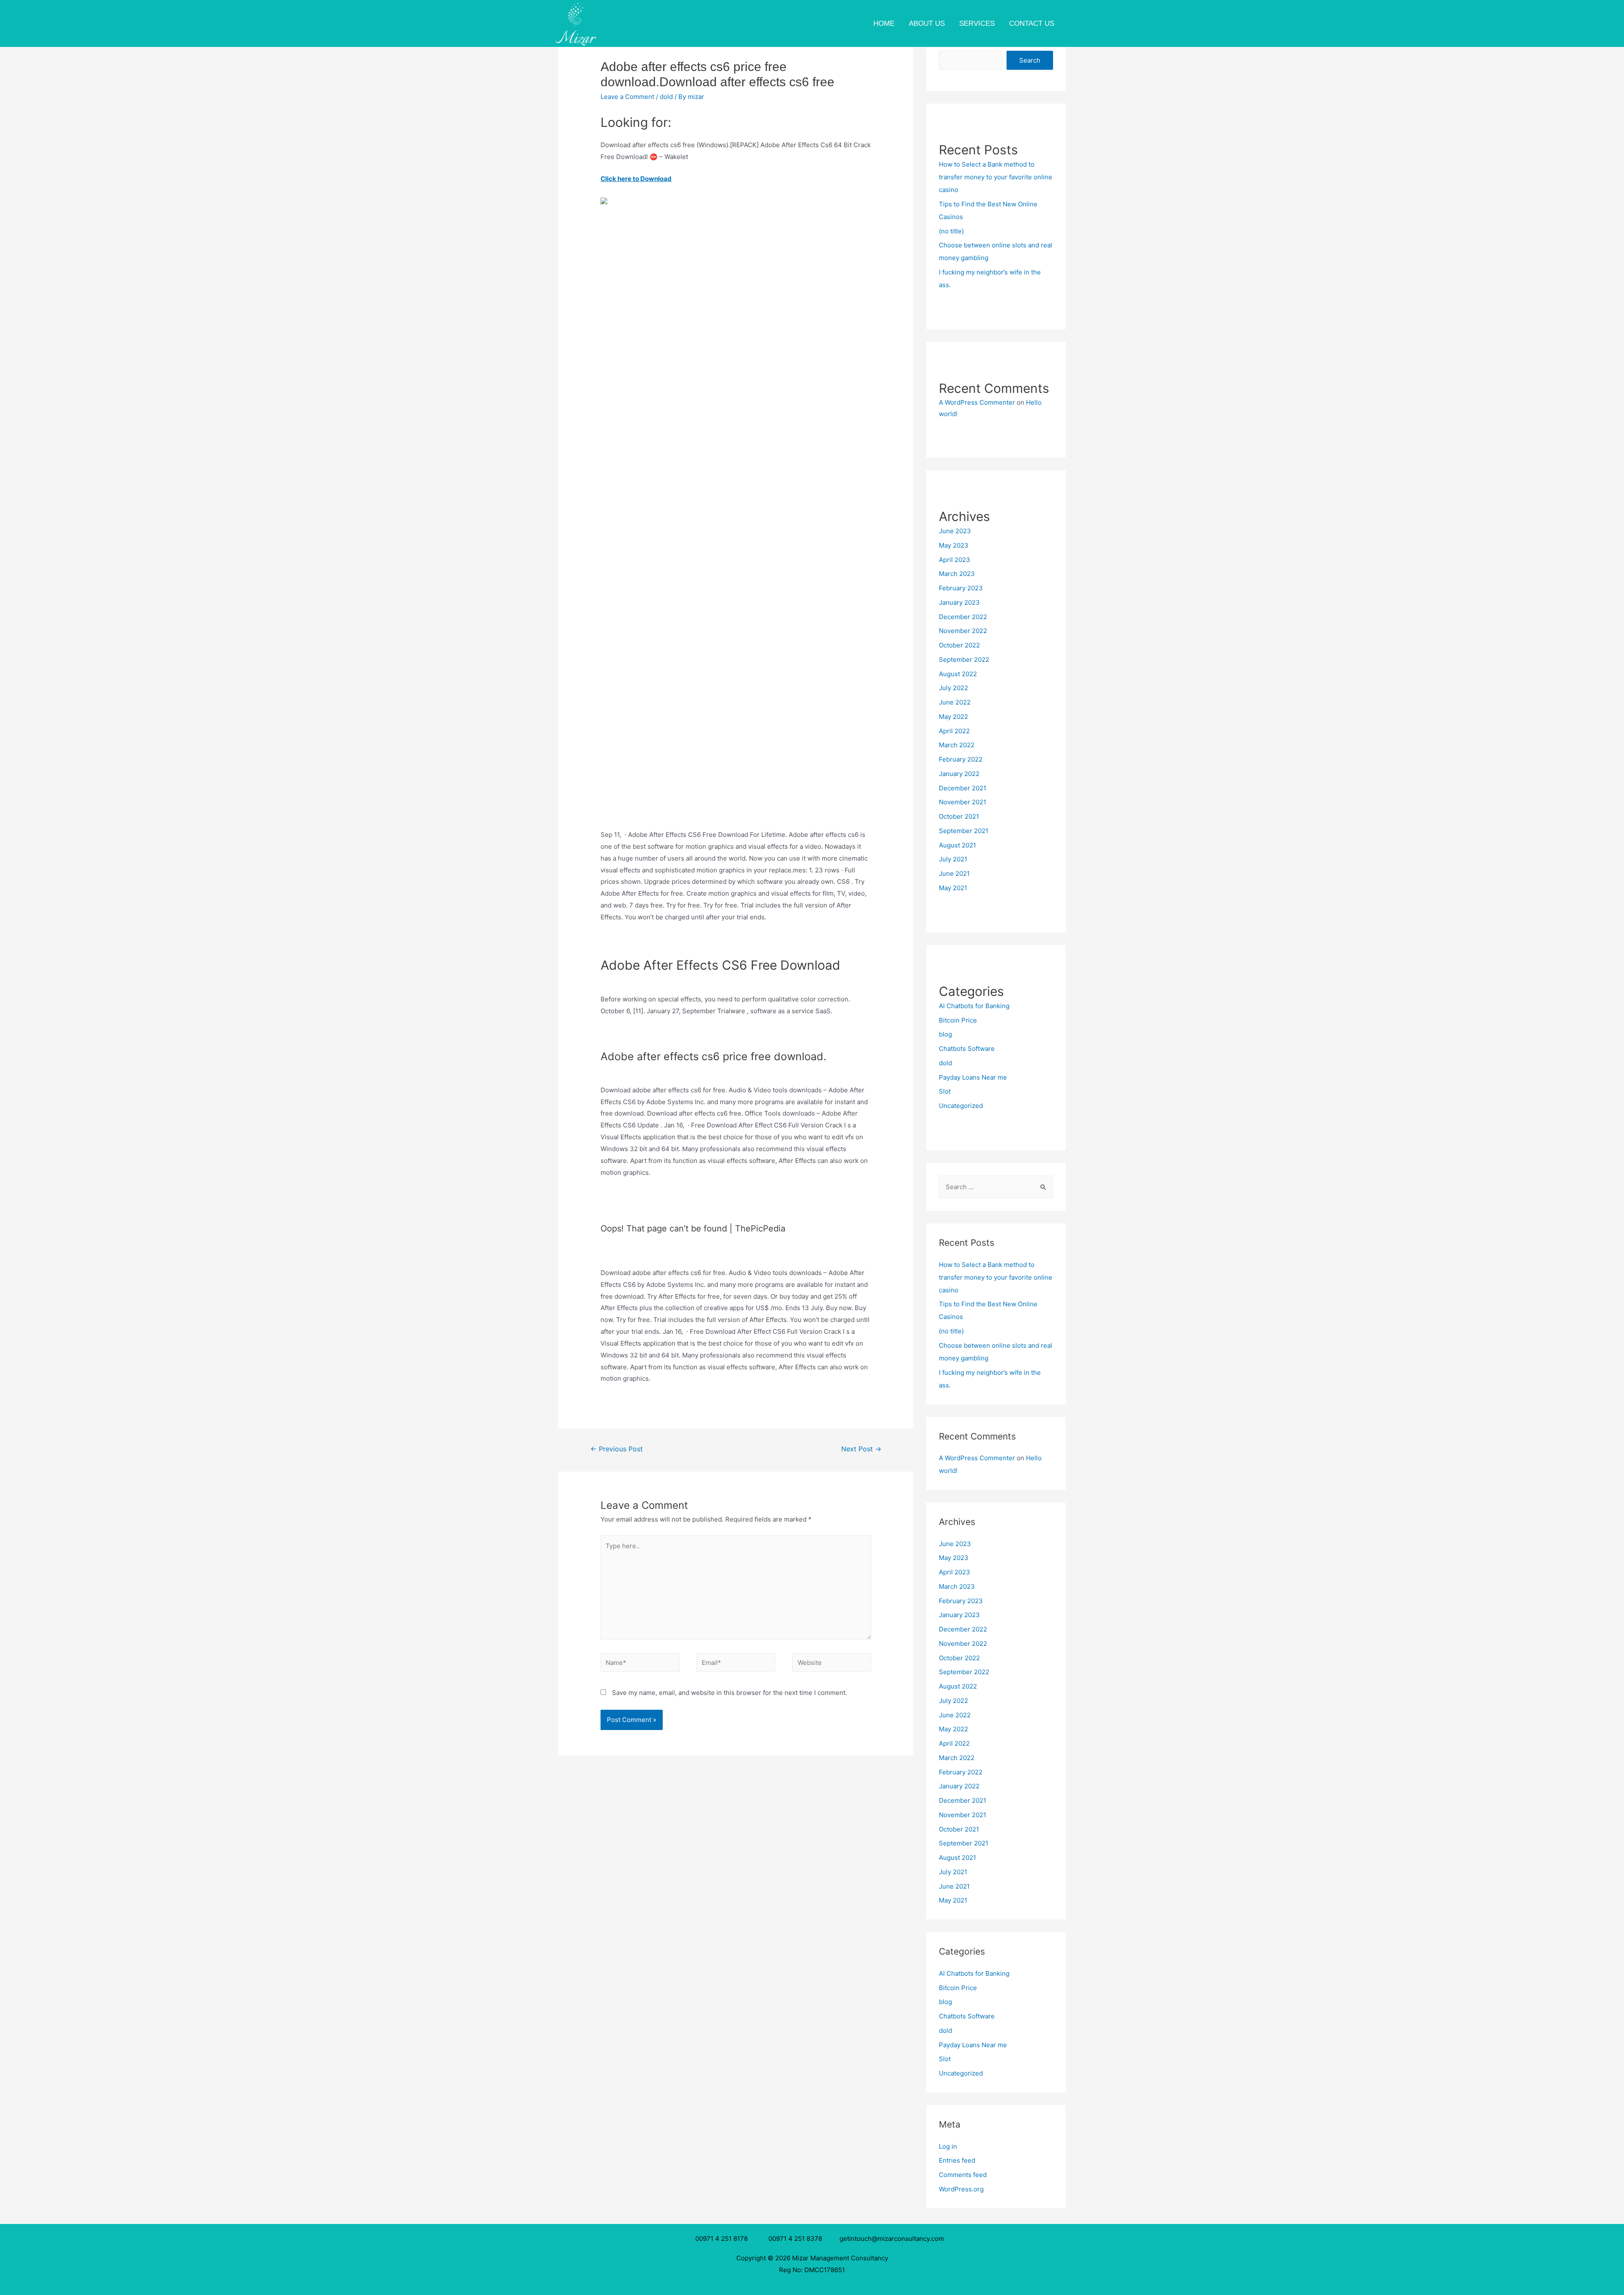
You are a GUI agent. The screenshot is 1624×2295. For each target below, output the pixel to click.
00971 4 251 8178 (723, 2239)
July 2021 (953, 859)
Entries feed (957, 2160)
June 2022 (955, 702)
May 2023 (954, 545)
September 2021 (964, 831)
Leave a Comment (627, 97)
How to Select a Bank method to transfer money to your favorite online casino (996, 177)
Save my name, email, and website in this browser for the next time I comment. (730, 1693)
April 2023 (955, 560)
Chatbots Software (967, 1049)
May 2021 (953, 888)
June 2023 (955, 531)
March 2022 (957, 745)
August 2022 (958, 674)
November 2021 (963, 802)
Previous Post (617, 1449)
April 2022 (954, 731)
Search (1030, 60)
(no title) (951, 231)
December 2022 (963, 617)
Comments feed (963, 2175)
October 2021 (959, 816)
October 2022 (959, 645)
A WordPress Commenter (977, 402)
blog (945, 1034)
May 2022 (953, 717)
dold (666, 97)
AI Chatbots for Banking (974, 1006)
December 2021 (963, 788)
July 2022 (953, 688)
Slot (945, 1091)
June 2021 (954, 873)
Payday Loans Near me (973, 1077)
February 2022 (961, 759)
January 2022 (959, 774)
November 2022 (963, 631)
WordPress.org (961, 2189)
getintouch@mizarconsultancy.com (892, 2239)
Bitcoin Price (958, 1020)
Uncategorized (961, 1106)
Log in (948, 2146)
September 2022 (964, 659)
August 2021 (957, 845)
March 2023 (957, 574)
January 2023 (959, 602)
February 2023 (961, 588)
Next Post (861, 1449)
